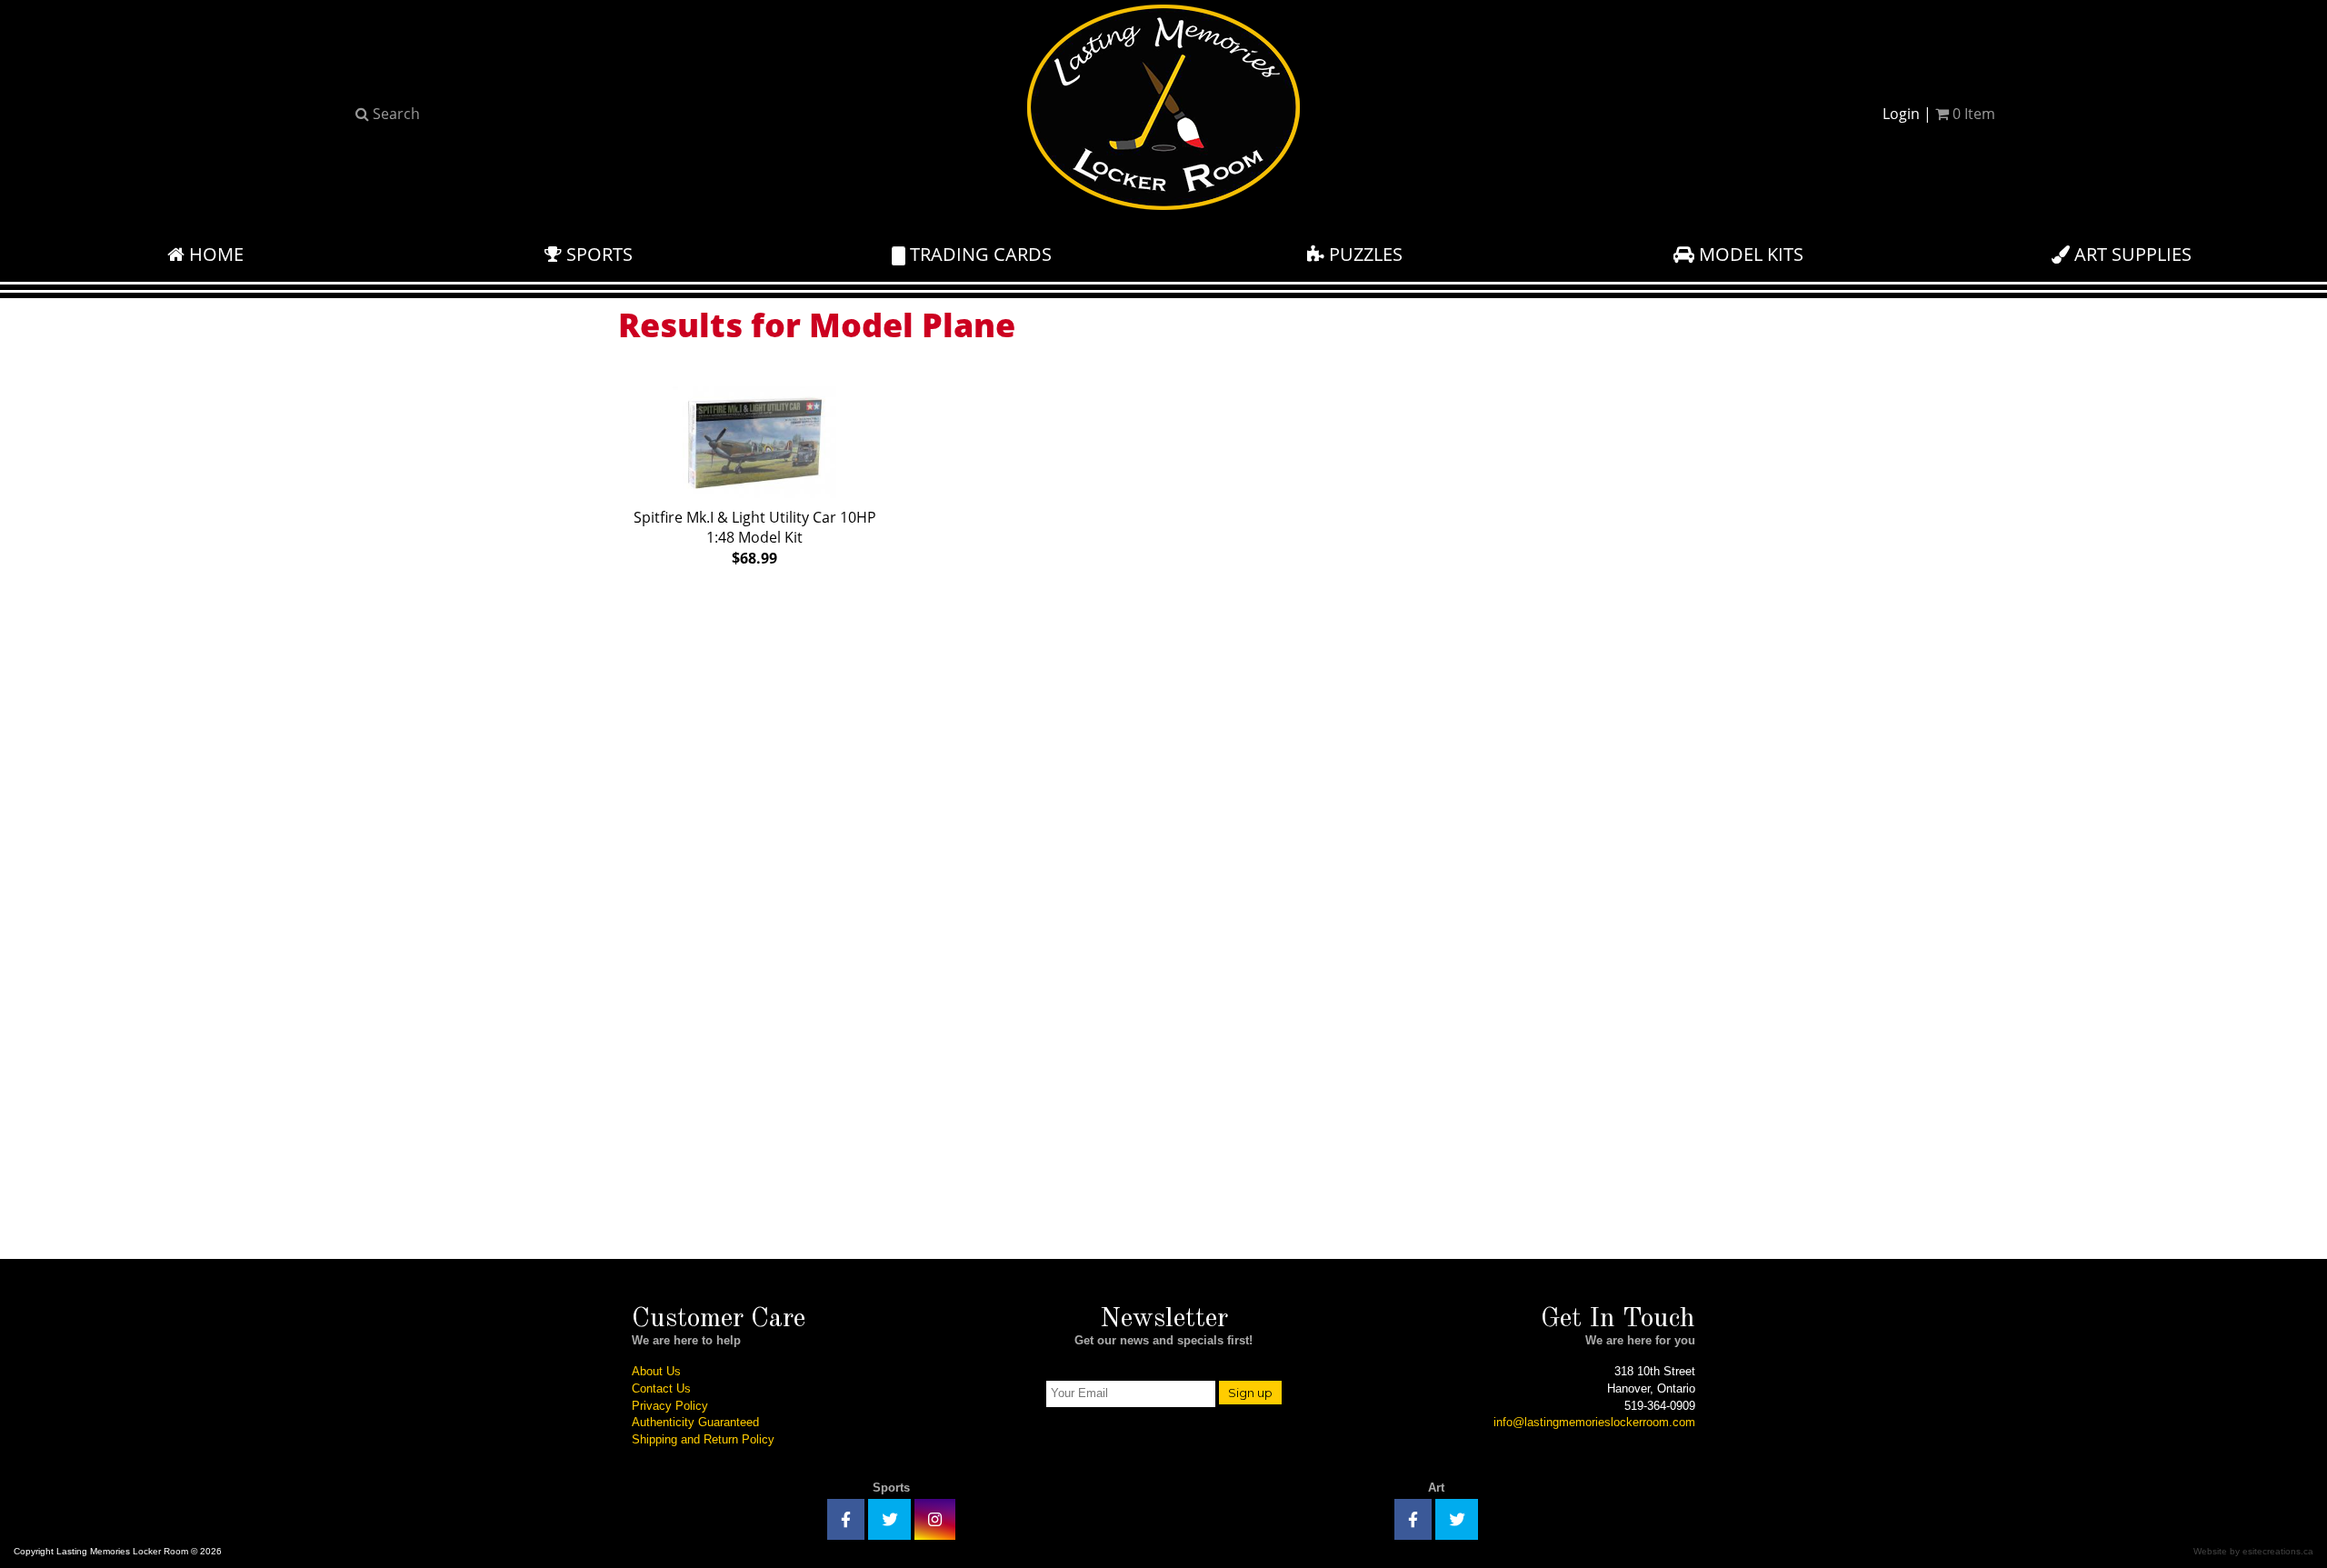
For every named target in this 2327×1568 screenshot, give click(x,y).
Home (214, 254)
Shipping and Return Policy (703, 1439)
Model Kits (1749, 254)
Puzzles (1363, 254)
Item (1974, 114)
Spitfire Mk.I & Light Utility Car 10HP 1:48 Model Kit (755, 538)
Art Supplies (2131, 254)
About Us (656, 1371)
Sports (597, 254)
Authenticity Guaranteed (695, 1422)
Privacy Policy (670, 1406)
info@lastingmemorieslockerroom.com (1594, 1422)
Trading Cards (979, 254)
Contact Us (661, 1388)
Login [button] (1901, 114)
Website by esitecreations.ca (2253, 1551)
